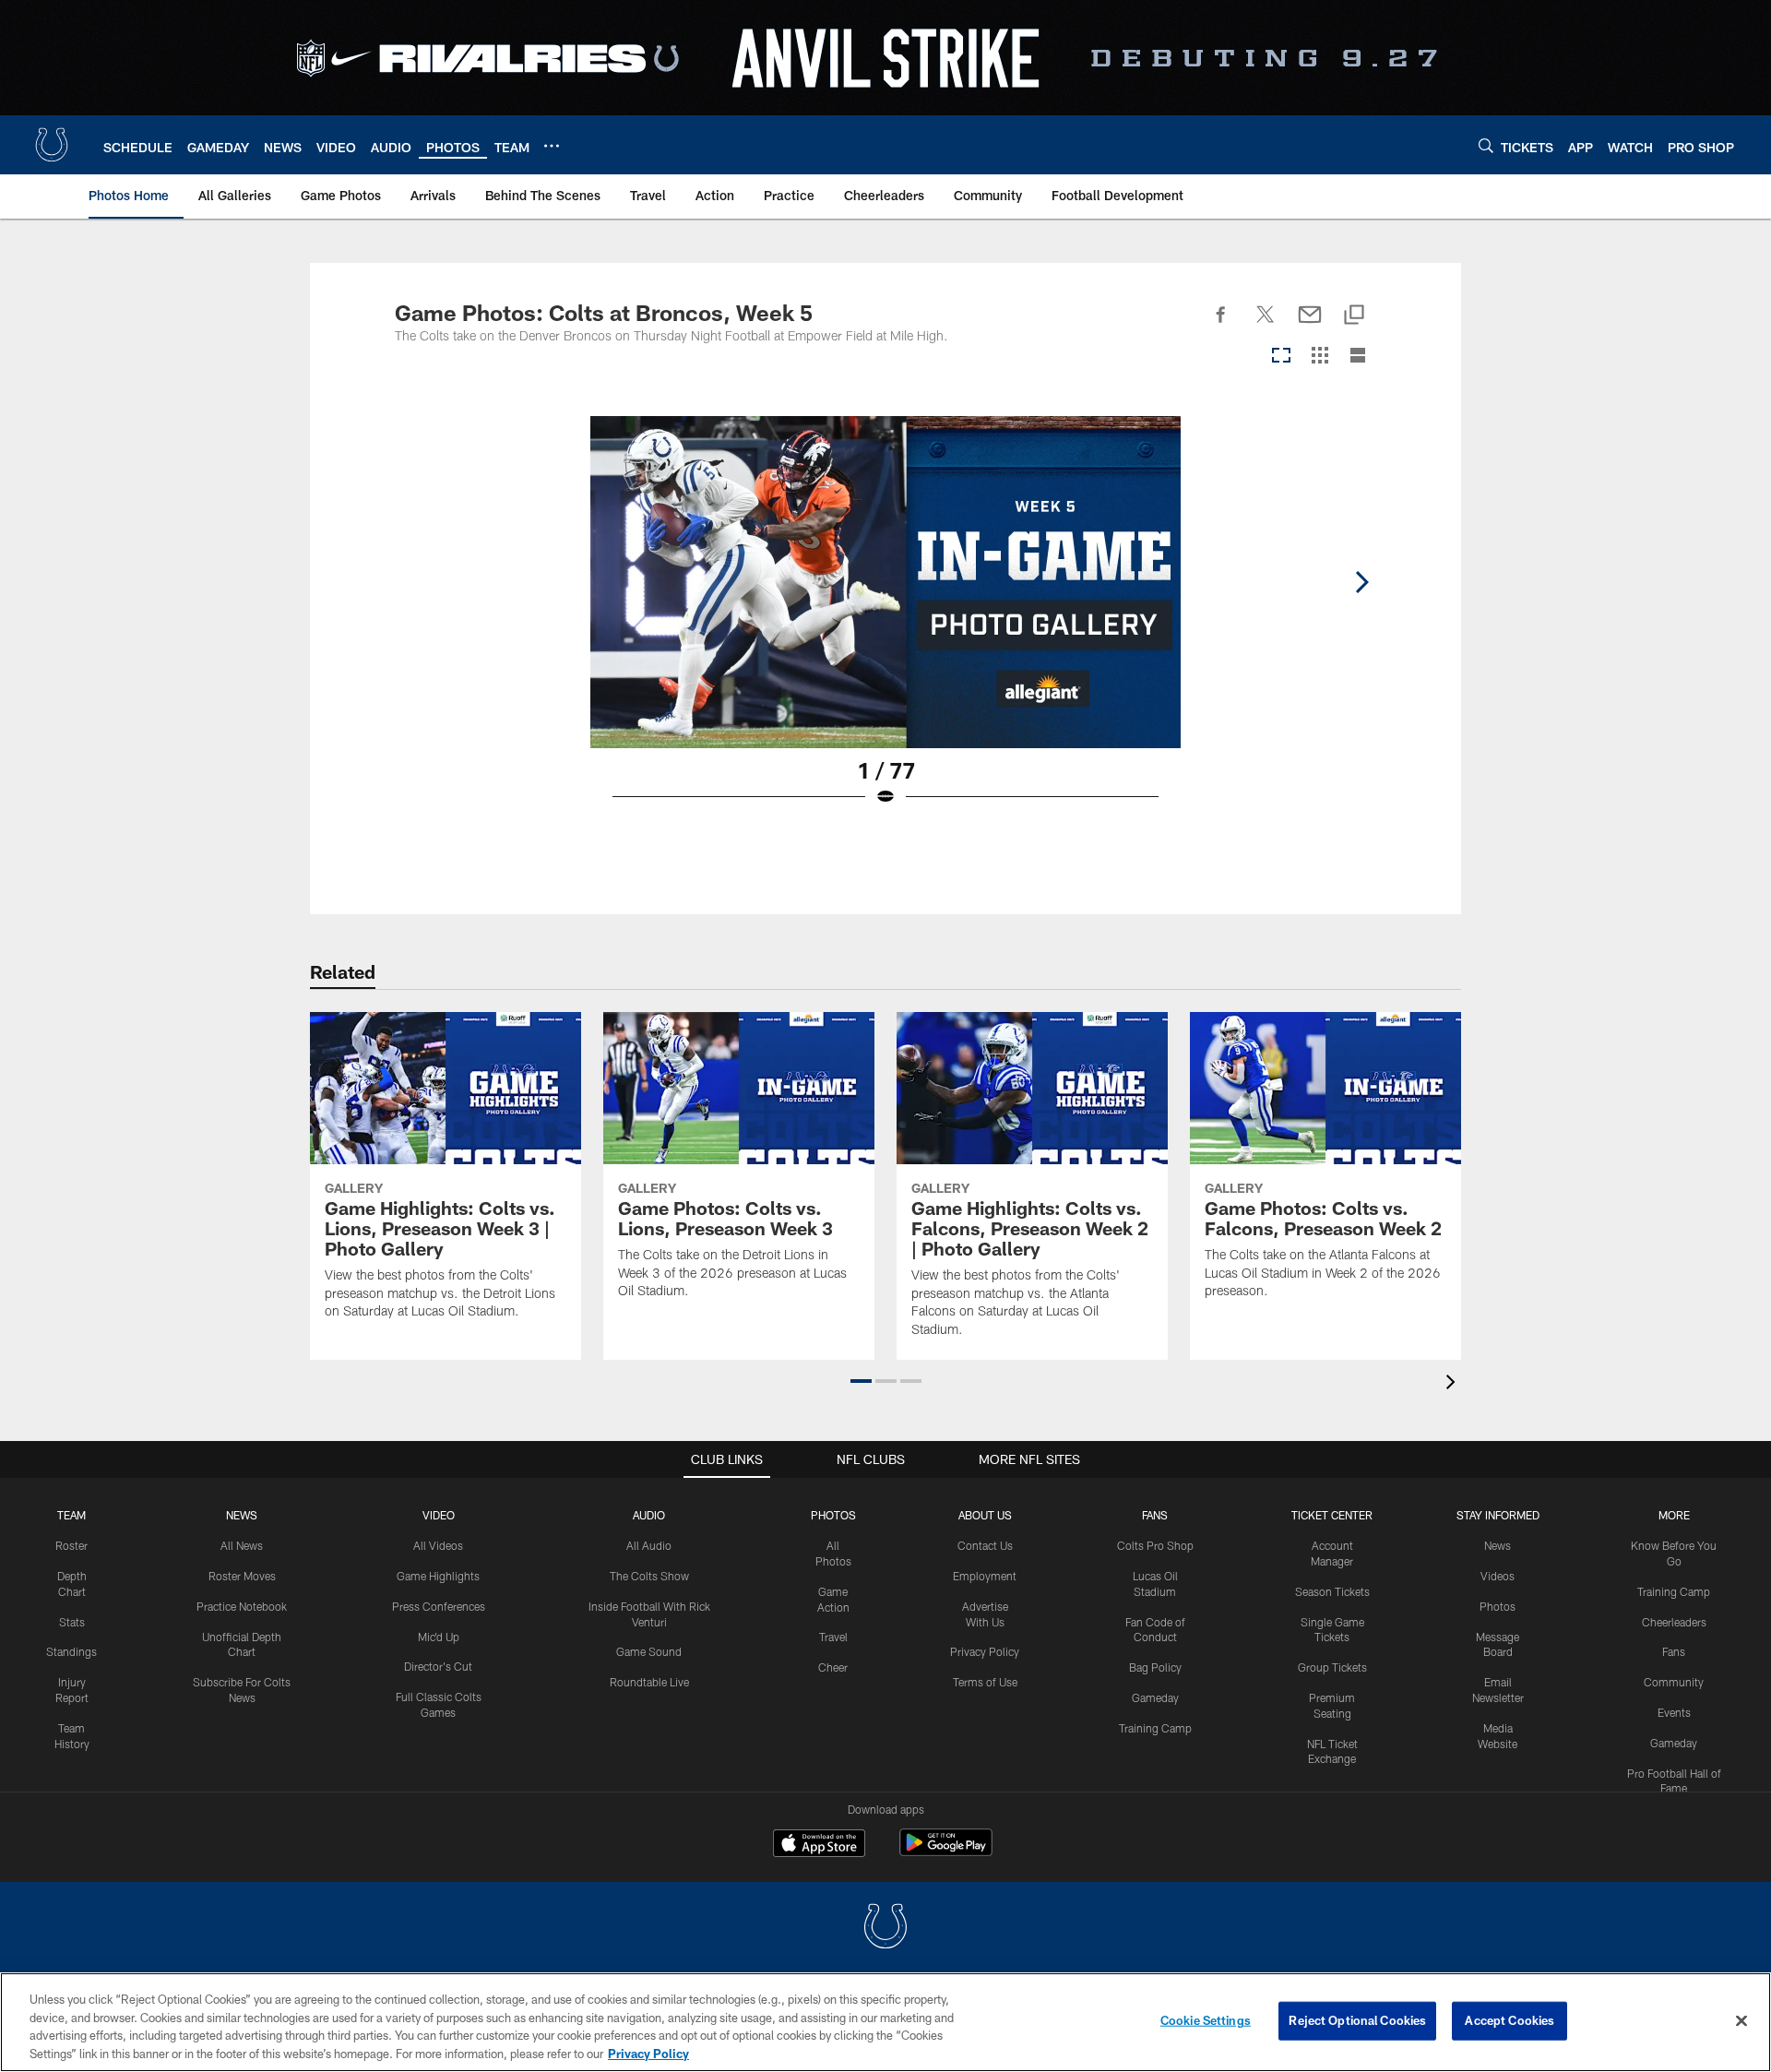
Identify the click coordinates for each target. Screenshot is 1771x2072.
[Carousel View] (1281, 357)
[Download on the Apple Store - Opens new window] (819, 1845)
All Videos (438, 1545)
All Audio (649, 1545)
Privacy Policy (985, 1651)
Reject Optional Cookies (1357, 2020)
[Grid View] (1319, 357)
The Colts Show (649, 1576)
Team (71, 1515)
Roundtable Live (649, 1682)
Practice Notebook (242, 1606)
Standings (71, 1651)
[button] (861, 1381)
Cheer (833, 1667)
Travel (833, 1637)
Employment (985, 1576)
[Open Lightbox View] (885, 623)
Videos (1498, 1576)
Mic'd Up (439, 1637)
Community (1674, 1682)
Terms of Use (985, 1682)
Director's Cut (438, 1666)
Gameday (1155, 1697)
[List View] (1358, 357)
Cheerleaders (1674, 1622)
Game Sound (649, 1651)
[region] (885, 2022)
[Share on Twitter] (1266, 325)
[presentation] (1454, 1384)
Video (439, 1515)
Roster (71, 1545)
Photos (833, 1515)
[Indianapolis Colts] (885, 1929)
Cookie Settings (1206, 2020)
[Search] (1486, 145)
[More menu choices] (552, 146)
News (242, 1515)
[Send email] (1310, 325)
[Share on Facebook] (1221, 325)
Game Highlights (438, 1576)
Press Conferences (439, 1606)
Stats (72, 1622)
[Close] (1741, 2020)
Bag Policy (1155, 1667)
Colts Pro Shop (1155, 1545)
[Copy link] (1354, 316)
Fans (1674, 1651)
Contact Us (985, 1545)
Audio (649, 1515)
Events (1674, 1712)
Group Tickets (1332, 1667)
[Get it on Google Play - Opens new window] (946, 1852)
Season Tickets (1332, 1591)
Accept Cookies (1510, 2020)
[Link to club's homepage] (52, 145)
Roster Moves (242, 1576)
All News (242, 1545)
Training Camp (1155, 1728)
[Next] (1361, 582)
